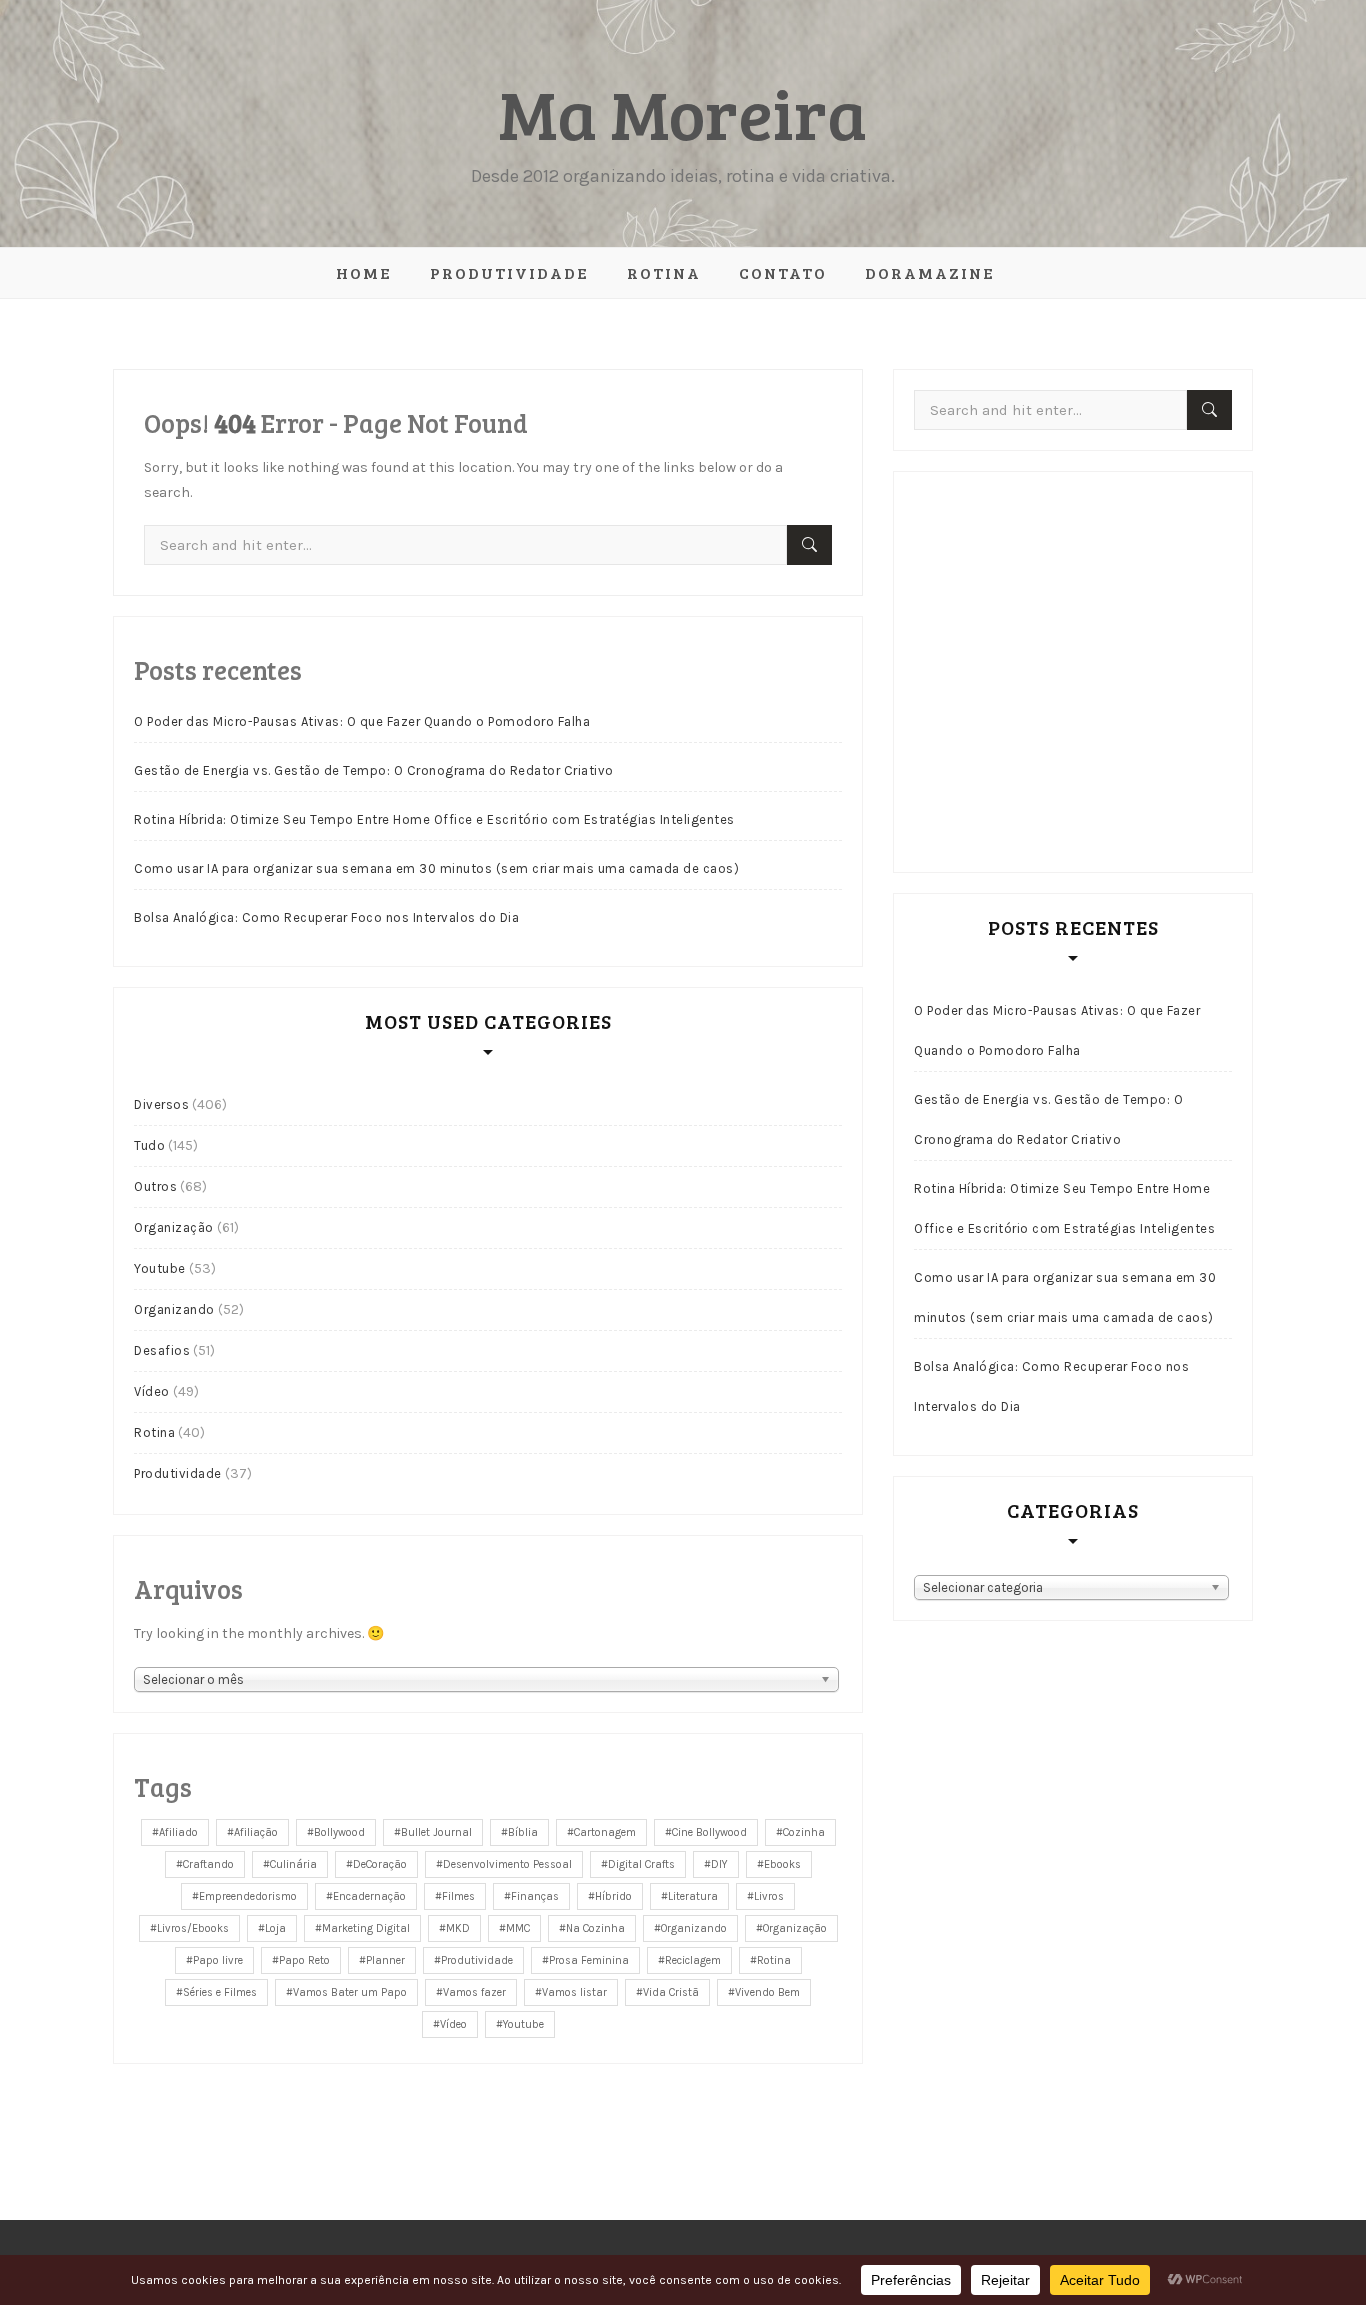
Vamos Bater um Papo (350, 1992)
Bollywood (339, 1832)
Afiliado (178, 1832)
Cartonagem (605, 1832)
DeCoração (380, 1864)
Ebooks (782, 1864)
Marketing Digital (366, 1928)
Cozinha (804, 1832)
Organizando (174, 1309)
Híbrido (613, 1896)
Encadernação (369, 1896)
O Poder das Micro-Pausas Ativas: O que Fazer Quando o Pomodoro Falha (362, 721)
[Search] (809, 545)
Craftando (208, 1864)
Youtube (160, 1268)
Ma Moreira (683, 112)
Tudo (149, 1145)
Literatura (693, 1896)
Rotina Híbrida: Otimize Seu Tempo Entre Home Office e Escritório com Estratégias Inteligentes (434, 819)
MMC (518, 1928)
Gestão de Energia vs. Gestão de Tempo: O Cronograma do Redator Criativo (374, 770)
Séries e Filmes (220, 1992)
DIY (719, 1864)
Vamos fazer (474, 1992)
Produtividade (509, 272)
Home (364, 272)
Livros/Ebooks (193, 1928)
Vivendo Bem (767, 1992)
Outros (155, 1186)
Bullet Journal (436, 1832)
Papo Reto (304, 1960)
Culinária (293, 1864)
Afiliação (256, 1832)
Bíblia (523, 1832)
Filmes (458, 1896)
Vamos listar (574, 1992)
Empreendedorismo (248, 1896)
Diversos (161, 1104)
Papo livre (218, 1960)
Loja (275, 1928)
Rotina (664, 272)
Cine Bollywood (709, 1832)
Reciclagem (693, 1960)
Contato (783, 272)
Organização (174, 1227)
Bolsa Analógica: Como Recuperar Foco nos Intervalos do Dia (326, 917)
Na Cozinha (595, 1928)
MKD (458, 1928)
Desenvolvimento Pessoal (507, 1864)
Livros (769, 1896)
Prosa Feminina (589, 1960)
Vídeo (152, 1391)
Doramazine (930, 272)
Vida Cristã (671, 1992)
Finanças (535, 1896)
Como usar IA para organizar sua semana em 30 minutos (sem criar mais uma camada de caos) (436, 868)
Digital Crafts (641, 1864)
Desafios (162, 1350)
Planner (385, 1960)
